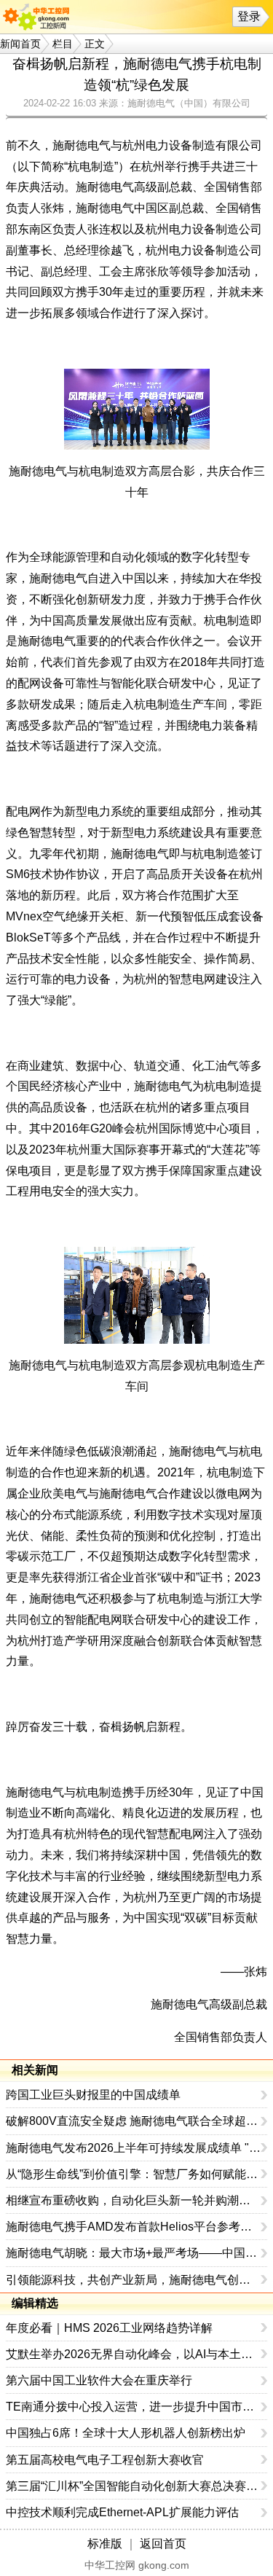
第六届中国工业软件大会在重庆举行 (99, 2380)
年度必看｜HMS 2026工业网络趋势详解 (109, 2328)
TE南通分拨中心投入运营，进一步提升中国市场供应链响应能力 (134, 2407)
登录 (249, 16)
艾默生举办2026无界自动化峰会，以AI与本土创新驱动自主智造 (134, 2354)
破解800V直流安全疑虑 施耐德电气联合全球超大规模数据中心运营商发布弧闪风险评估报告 (134, 2121)
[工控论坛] (39, 17)
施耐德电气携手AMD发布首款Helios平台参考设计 (134, 2227)
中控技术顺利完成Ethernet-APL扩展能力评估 (122, 2512)
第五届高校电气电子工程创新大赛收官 (105, 2460)
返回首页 (163, 2544)
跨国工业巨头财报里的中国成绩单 (93, 2095)
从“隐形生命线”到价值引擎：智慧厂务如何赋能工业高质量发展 (134, 2174)
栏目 (63, 44)
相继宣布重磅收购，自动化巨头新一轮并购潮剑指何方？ (134, 2200)
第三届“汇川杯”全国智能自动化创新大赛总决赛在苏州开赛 (134, 2486)
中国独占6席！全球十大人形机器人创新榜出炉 (126, 2433)
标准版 (105, 2544)
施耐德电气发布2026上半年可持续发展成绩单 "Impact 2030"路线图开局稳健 (134, 2148)
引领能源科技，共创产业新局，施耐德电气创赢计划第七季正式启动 (134, 2280)
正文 (95, 44)
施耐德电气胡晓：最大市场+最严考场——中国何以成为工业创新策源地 (134, 2253)
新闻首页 (20, 44)
